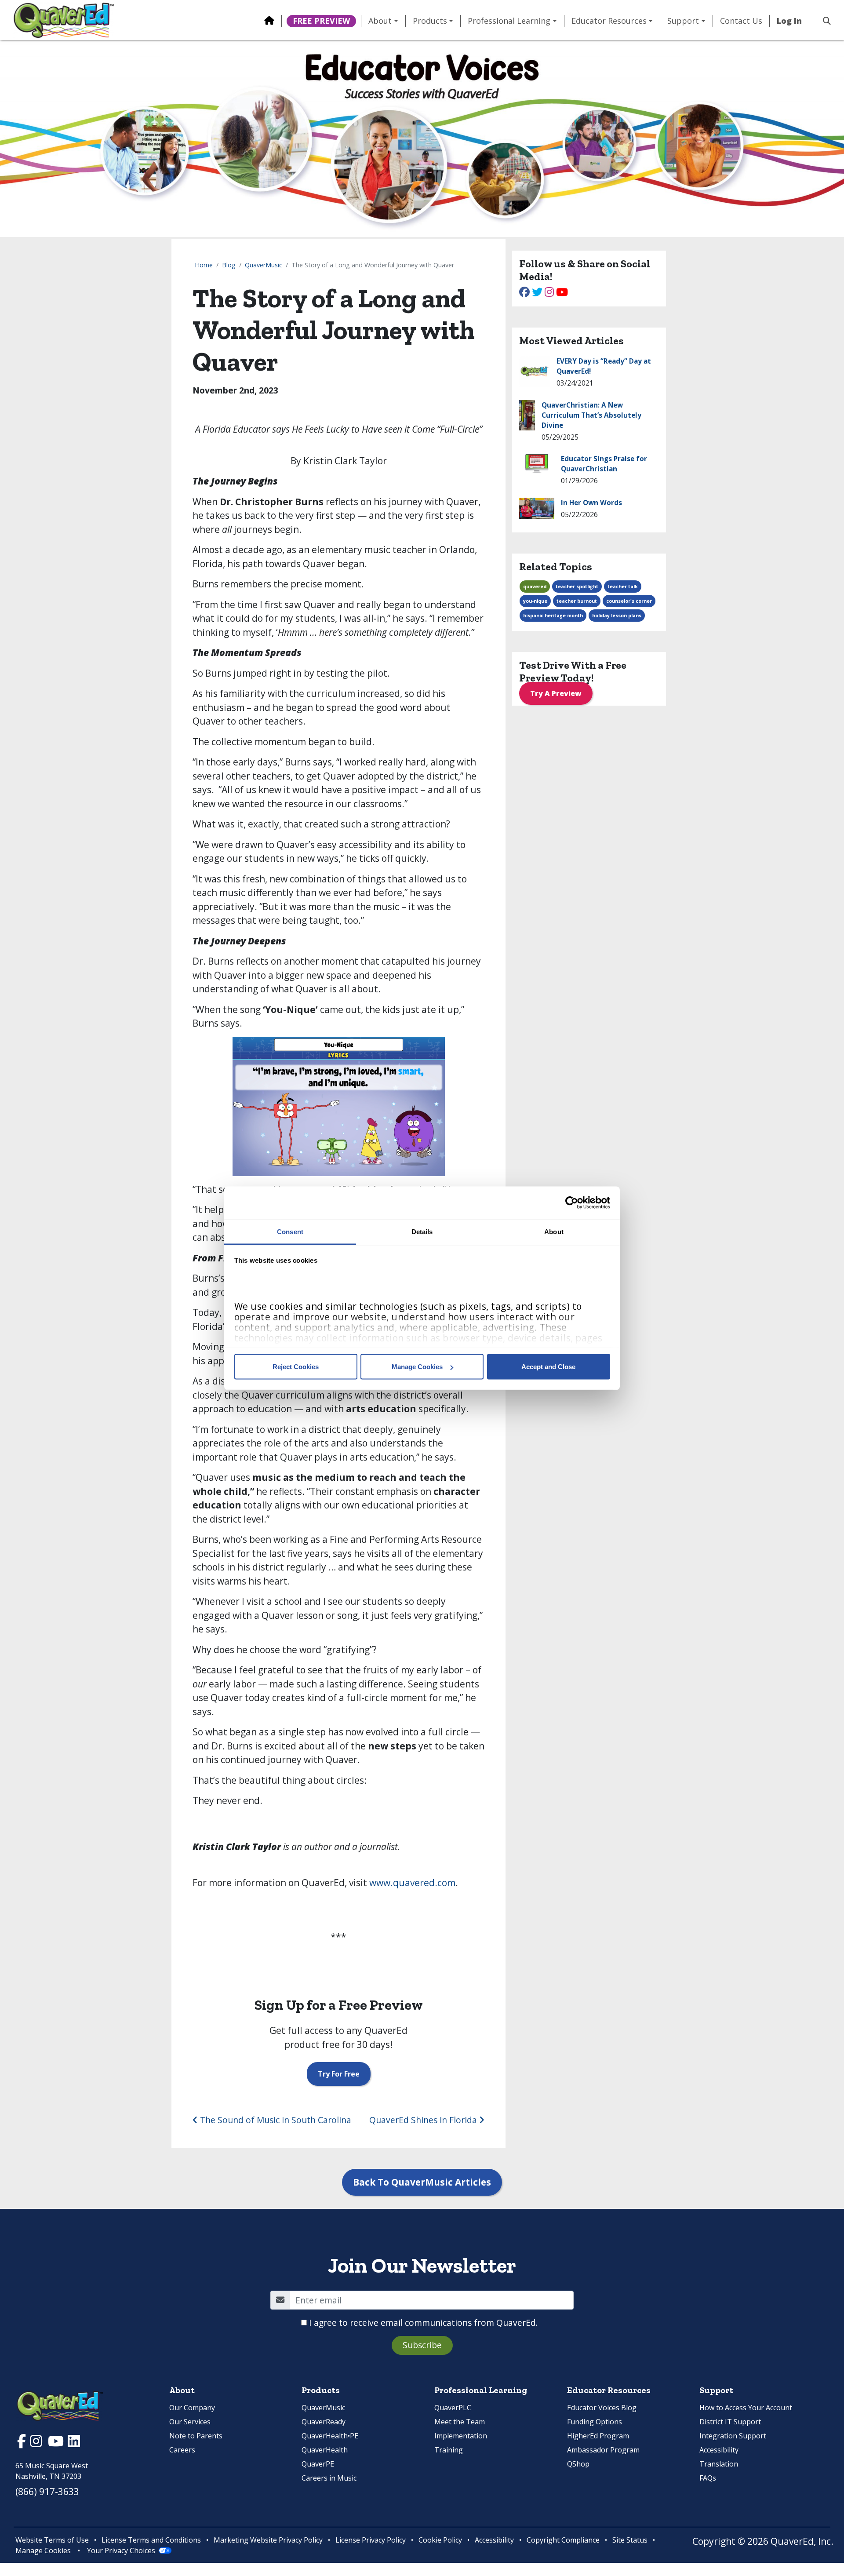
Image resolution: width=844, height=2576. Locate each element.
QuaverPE (318, 2464)
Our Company (192, 2408)
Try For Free (339, 2074)
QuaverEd (535, 587)
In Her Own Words (591, 503)
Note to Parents (196, 2436)
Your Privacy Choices (121, 2550)
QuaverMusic (264, 265)
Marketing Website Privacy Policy (268, 2540)
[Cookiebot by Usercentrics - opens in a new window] (572, 1203)
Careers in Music (329, 2478)
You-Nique (535, 601)
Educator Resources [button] (609, 21)
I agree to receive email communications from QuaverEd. (424, 2323)
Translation (719, 2464)
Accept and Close (548, 1367)
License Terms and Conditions (151, 2540)
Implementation (461, 2436)
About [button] (380, 21)
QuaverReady (324, 2422)
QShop (578, 2464)
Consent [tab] (290, 1231)
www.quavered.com (412, 1883)
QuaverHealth (325, 2450)
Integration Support (733, 2436)
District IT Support (730, 2422)
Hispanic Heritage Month (553, 616)
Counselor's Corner (629, 601)
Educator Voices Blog (602, 2408)
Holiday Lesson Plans (617, 616)
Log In (789, 21)
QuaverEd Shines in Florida (424, 2120)
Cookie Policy (440, 2540)
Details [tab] (422, 1231)
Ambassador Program (603, 2450)
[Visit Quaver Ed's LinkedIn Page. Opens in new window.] (74, 2443)
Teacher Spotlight (577, 587)
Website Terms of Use (52, 2540)
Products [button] (430, 21)
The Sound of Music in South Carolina (275, 2120)
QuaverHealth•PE (330, 2436)
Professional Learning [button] (509, 21)
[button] (823, 21)
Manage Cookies (417, 1367)
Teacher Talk (623, 587)
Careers (182, 2450)
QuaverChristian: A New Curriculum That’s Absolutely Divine (591, 415)
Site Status (630, 2540)
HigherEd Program (598, 2436)
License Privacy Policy (371, 2540)
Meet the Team (460, 2422)
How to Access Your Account (746, 2408)
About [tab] (554, 1231)
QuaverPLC (453, 2408)
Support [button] (683, 21)
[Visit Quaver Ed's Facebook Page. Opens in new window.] (23, 2443)
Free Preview (321, 21)
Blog (229, 265)
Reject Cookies (296, 1367)
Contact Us (741, 21)
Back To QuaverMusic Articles (422, 2182)
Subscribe (422, 2345)
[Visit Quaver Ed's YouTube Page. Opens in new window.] (57, 2443)
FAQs (708, 2478)
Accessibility (719, 2450)
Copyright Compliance (563, 2540)
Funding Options (595, 2422)
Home (204, 265)
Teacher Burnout (577, 601)
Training (449, 2450)
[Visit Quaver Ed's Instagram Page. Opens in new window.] (37, 2443)
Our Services (190, 2422)
